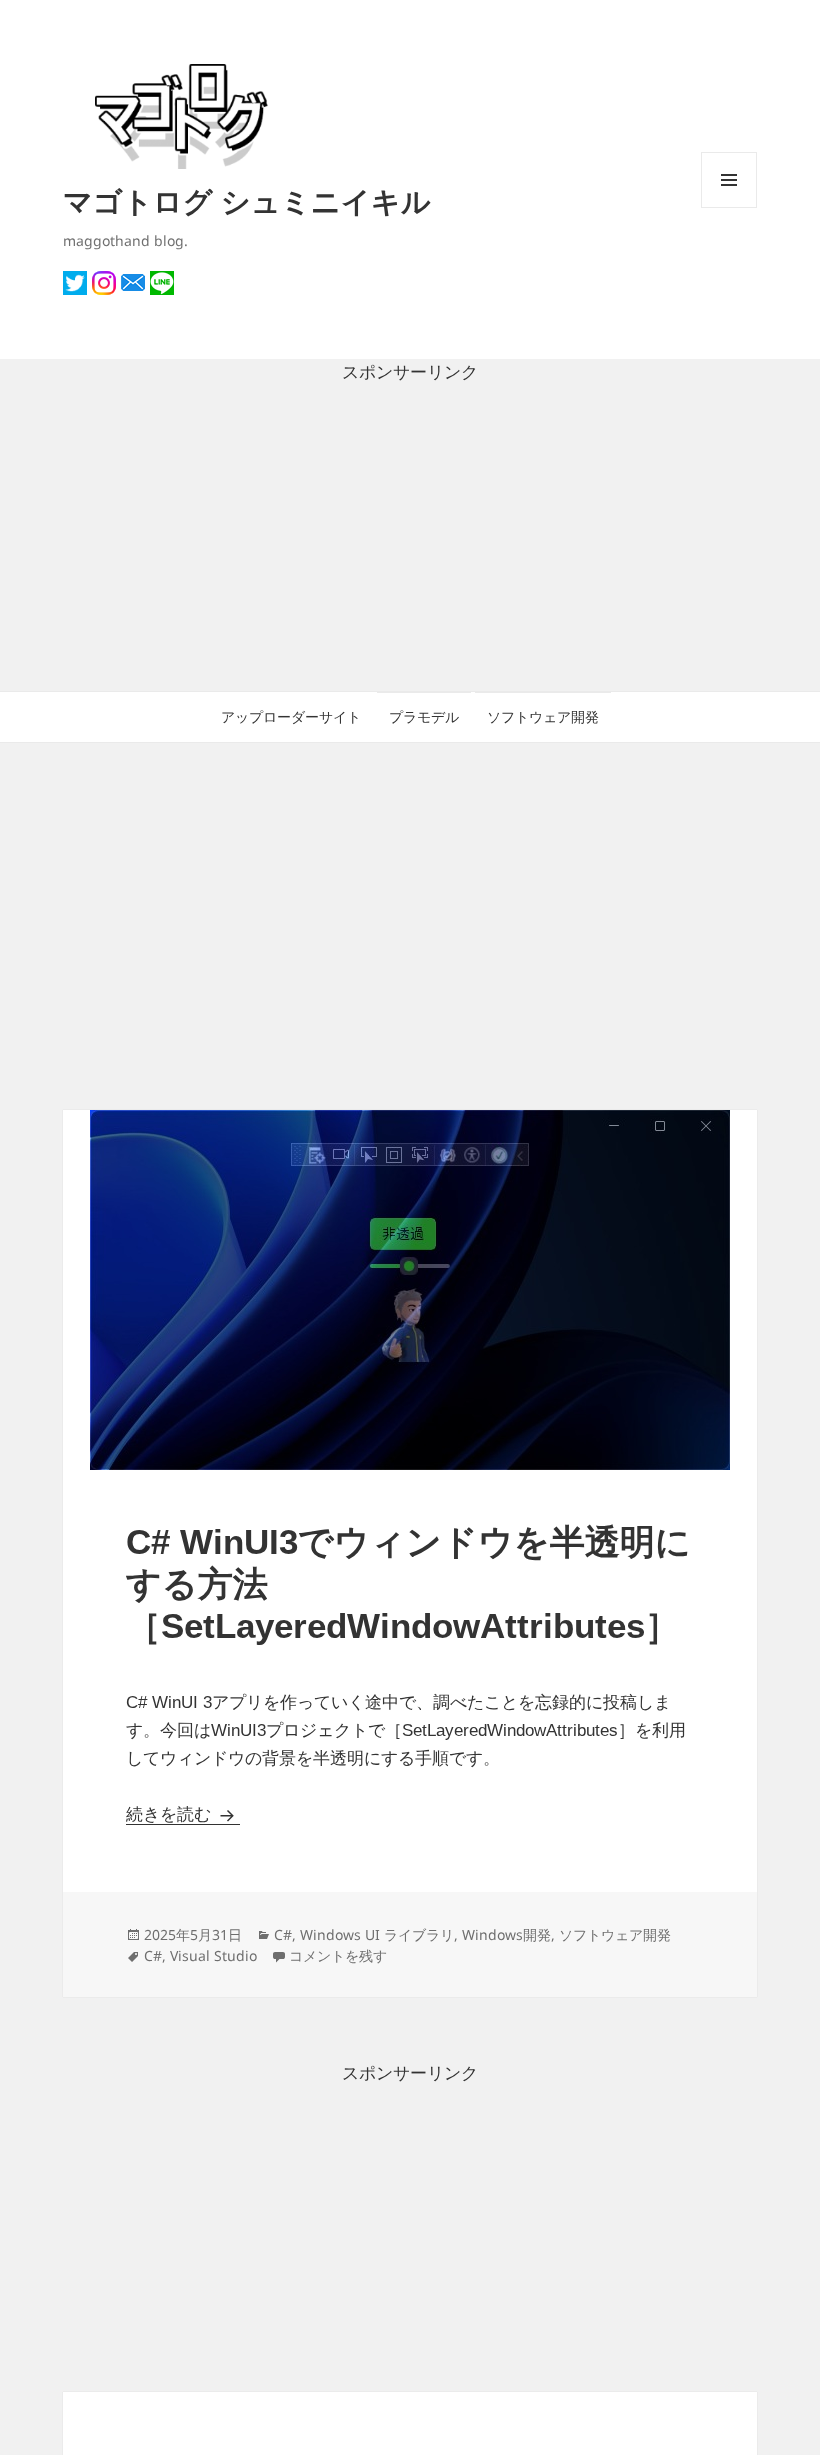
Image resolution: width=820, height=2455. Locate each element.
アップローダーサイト (291, 717)
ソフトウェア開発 (543, 717)
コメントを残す (338, 1955)
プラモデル (424, 717)
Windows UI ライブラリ (377, 1934)
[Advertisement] (410, 539)
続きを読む (183, 1814)
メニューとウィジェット (729, 207)
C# (283, 1934)
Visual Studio (213, 1955)
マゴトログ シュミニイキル (247, 200)
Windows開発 (506, 1934)
